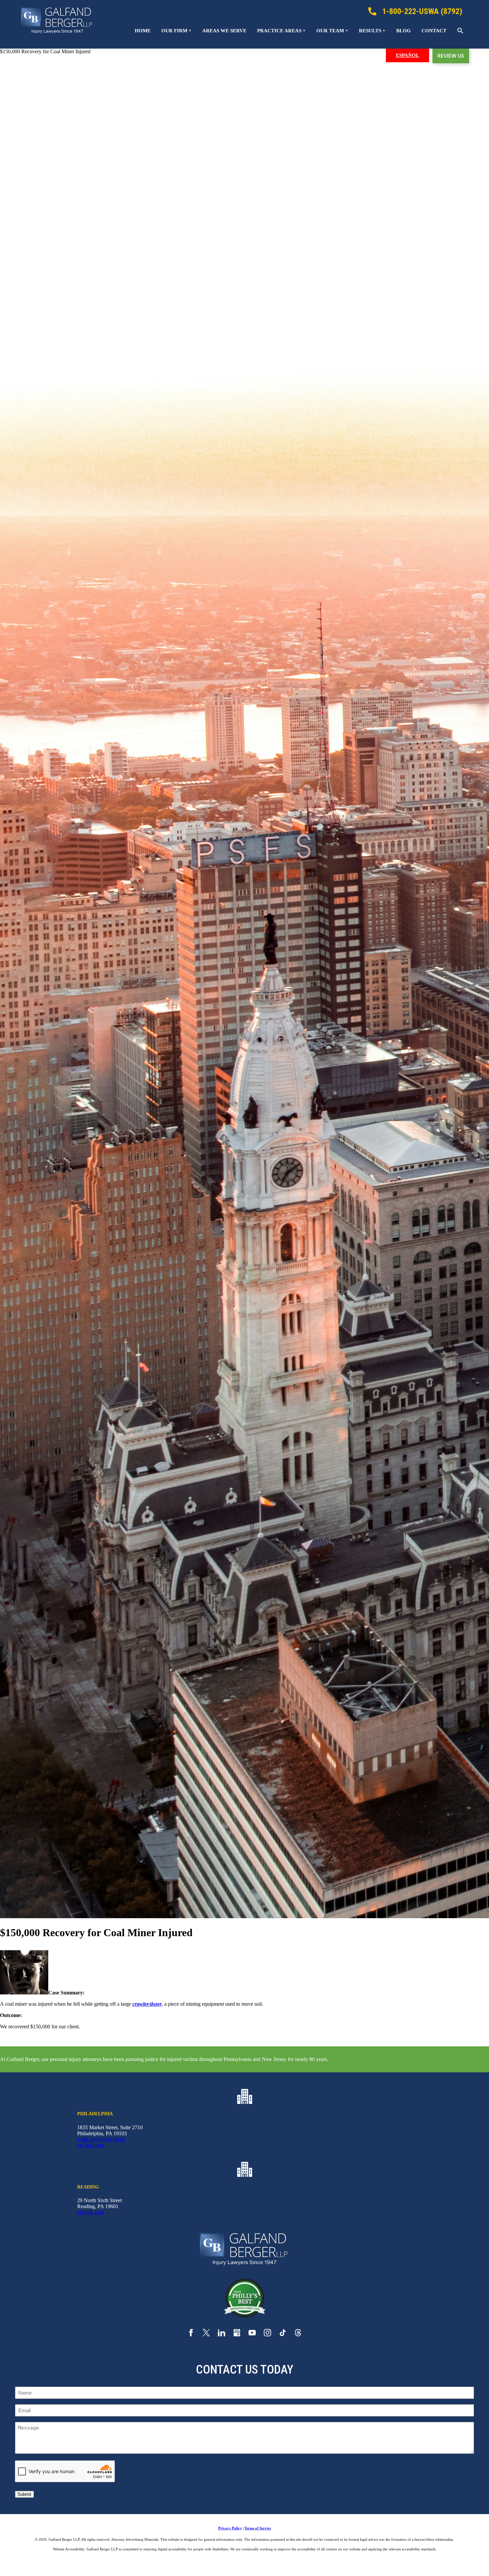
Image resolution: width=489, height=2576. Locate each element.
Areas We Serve (224, 31)
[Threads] (298, 2334)
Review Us (451, 56)
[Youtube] (252, 2334)
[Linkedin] (222, 2334)
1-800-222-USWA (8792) (101, 2140)
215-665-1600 (90, 2146)
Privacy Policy (230, 2528)
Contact (434, 31)
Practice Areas (279, 31)
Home (143, 31)
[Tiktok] (283, 2334)
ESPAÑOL (407, 55)
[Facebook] (191, 2334)
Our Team (330, 31)
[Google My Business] (237, 2334)
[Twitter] (206, 2334)
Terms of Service (258, 2528)
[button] (460, 31)
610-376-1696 (90, 2213)
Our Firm (174, 31)
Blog (404, 31)
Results (370, 31)
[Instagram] (267, 2334)
